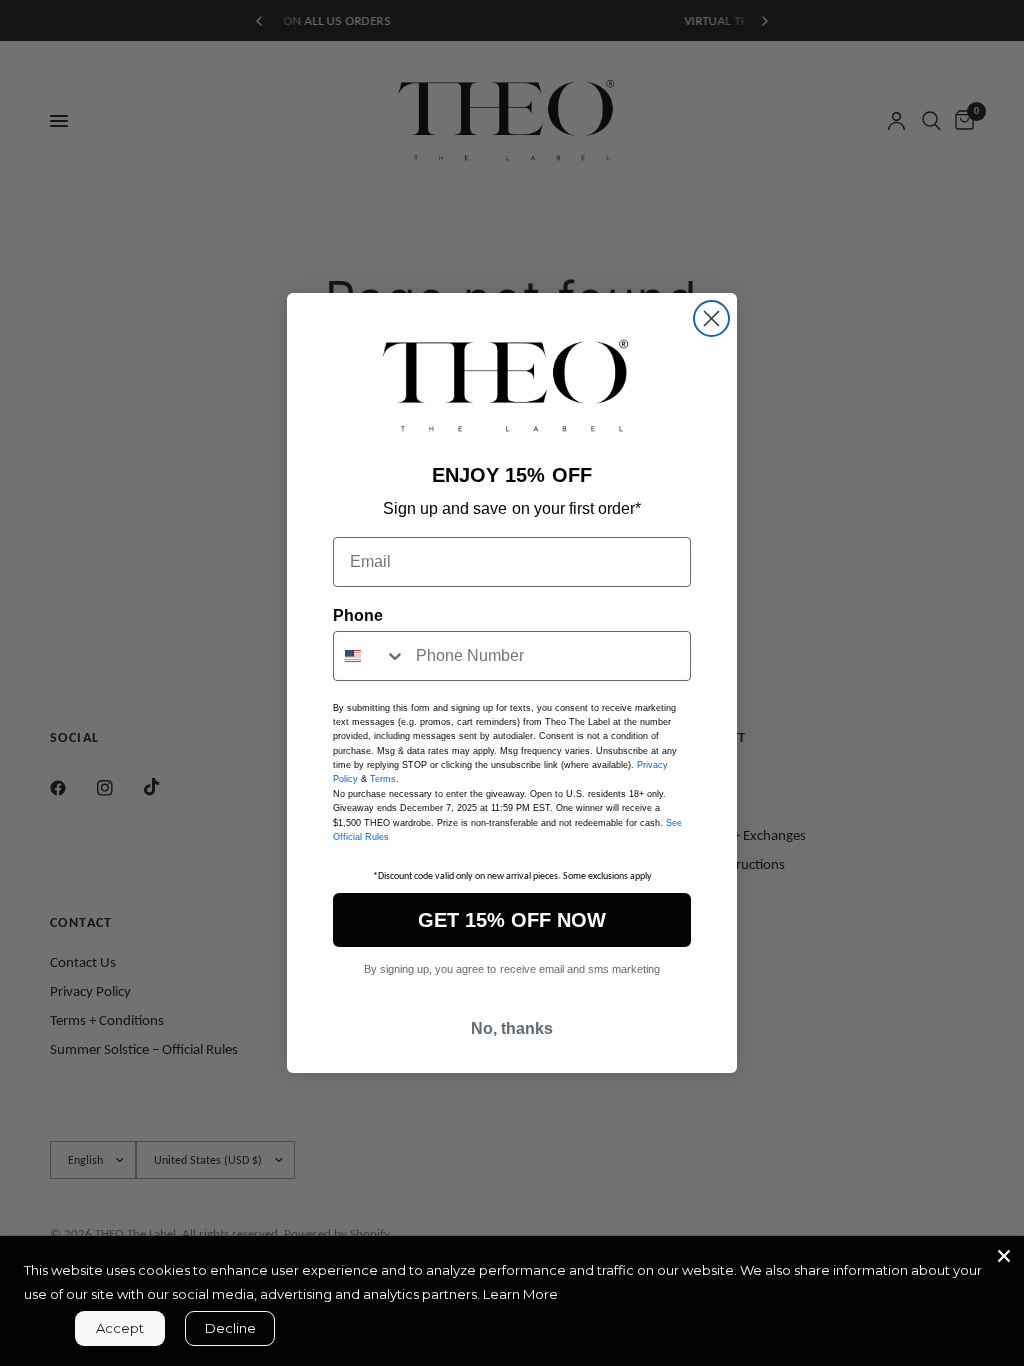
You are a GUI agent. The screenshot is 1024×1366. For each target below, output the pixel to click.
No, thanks (512, 1028)
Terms (383, 779)
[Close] (1004, 1256)
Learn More (520, 1294)
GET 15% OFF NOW (512, 920)
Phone (358, 615)
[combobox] (370, 656)
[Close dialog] (711, 318)
